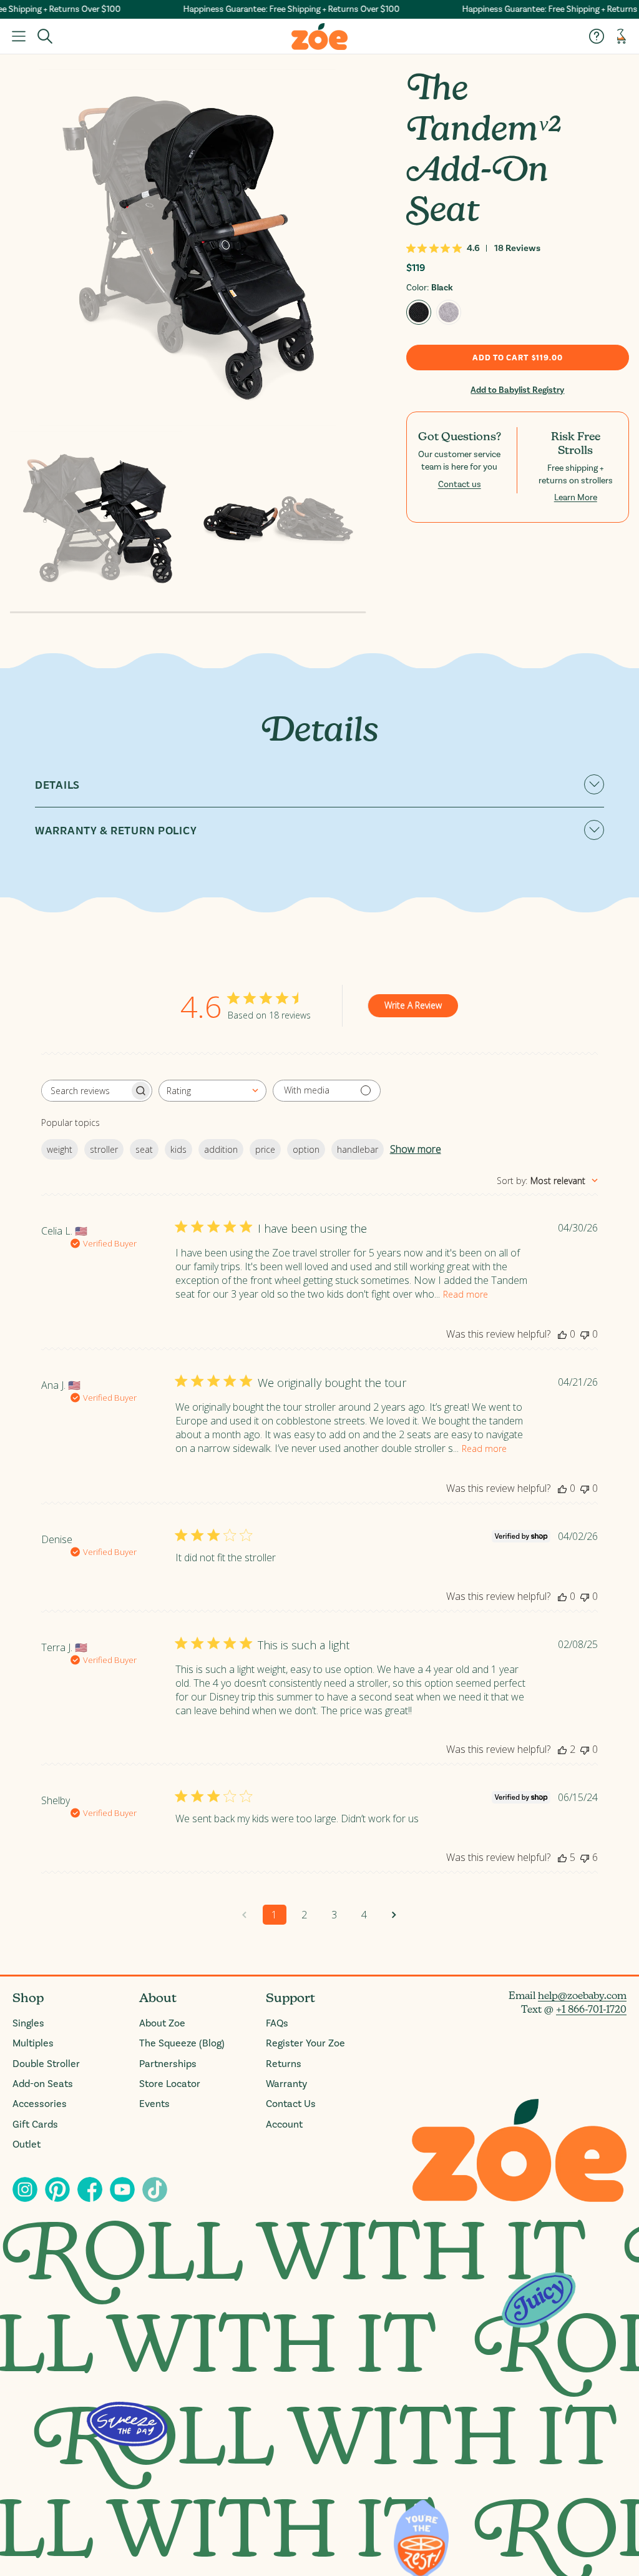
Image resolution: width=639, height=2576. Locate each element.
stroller (104, 1149)
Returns (284, 2064)
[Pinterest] (57, 2189)
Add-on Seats (43, 2084)
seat (144, 1149)
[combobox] (212, 1091)
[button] (19, 36)
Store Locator (170, 2084)
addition (221, 1149)
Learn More (576, 498)
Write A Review (413, 1005)
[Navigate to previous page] (245, 1915)
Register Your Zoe (305, 2043)
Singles (28, 2023)
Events (154, 2104)
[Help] (597, 36)
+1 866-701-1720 (591, 2009)
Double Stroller (46, 2064)
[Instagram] (25, 2189)
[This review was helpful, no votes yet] (562, 1334)
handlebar (358, 1149)
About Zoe (162, 2023)
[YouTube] (122, 2189)
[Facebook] (90, 2189)
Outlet (27, 2144)
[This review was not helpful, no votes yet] (585, 1334)
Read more (466, 1294)
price (265, 1149)
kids (178, 1149)
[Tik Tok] (155, 2189)
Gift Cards (35, 2124)
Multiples (33, 2043)
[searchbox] (85, 1091)
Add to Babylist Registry (517, 390)
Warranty (286, 2084)
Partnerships (168, 2064)
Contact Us (291, 2104)
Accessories (40, 2104)
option (306, 1149)
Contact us (460, 485)
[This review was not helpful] (585, 1857)
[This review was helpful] (562, 1749)
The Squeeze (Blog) (182, 2043)
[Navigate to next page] (394, 1915)
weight (60, 1149)
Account (284, 2124)
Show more (416, 1149)
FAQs (277, 2023)
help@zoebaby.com (582, 1996)
